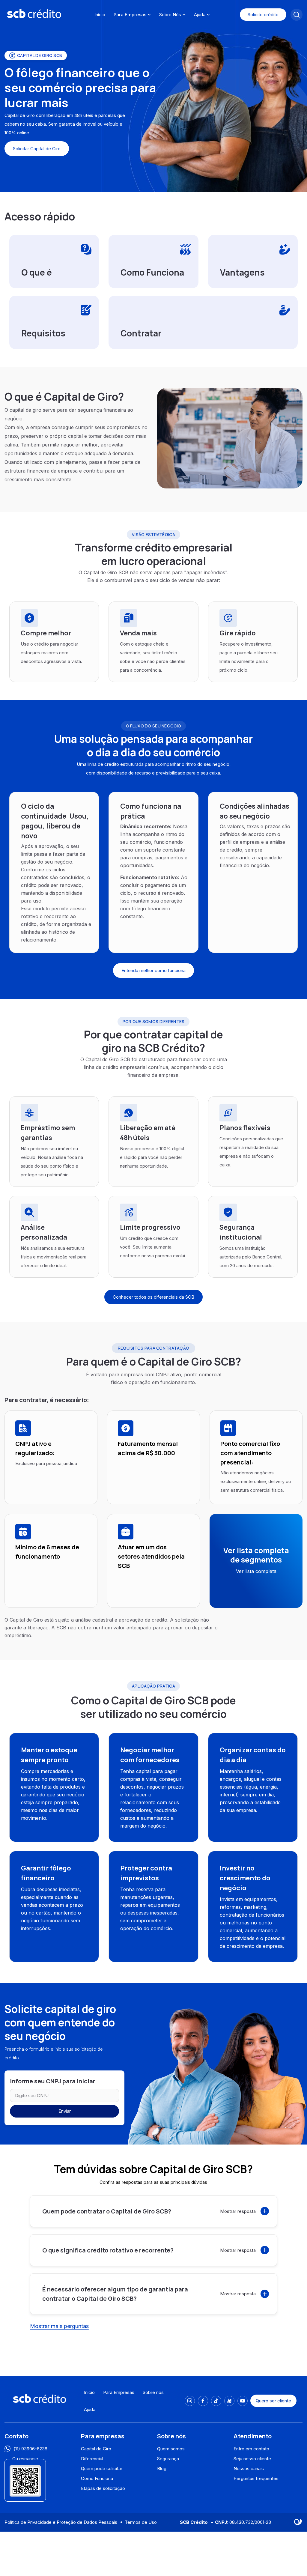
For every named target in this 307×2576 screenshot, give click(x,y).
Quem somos (171, 2449)
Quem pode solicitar (102, 2469)
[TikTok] (216, 2401)
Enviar (65, 2111)
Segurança (168, 2459)
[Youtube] (243, 2401)
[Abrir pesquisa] (297, 15)
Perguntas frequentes (256, 2478)
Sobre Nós (170, 15)
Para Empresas (130, 15)
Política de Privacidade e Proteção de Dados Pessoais (61, 2522)
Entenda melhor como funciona (153, 970)
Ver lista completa (256, 1571)
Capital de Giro (96, 2449)
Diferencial (92, 2459)
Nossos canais (249, 2469)
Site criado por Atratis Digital (298, 2522)
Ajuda (200, 15)
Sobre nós (153, 2392)
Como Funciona (97, 2478)
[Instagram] (190, 2401)
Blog (162, 2469)
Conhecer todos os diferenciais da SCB (153, 1297)
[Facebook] (203, 2401)
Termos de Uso (141, 2522)
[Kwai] (229, 2401)
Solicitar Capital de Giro (37, 149)
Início (100, 15)
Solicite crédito (263, 15)
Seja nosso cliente (252, 2459)
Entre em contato (251, 2449)
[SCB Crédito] (34, 14)
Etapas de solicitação (103, 2488)
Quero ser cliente (273, 2401)
